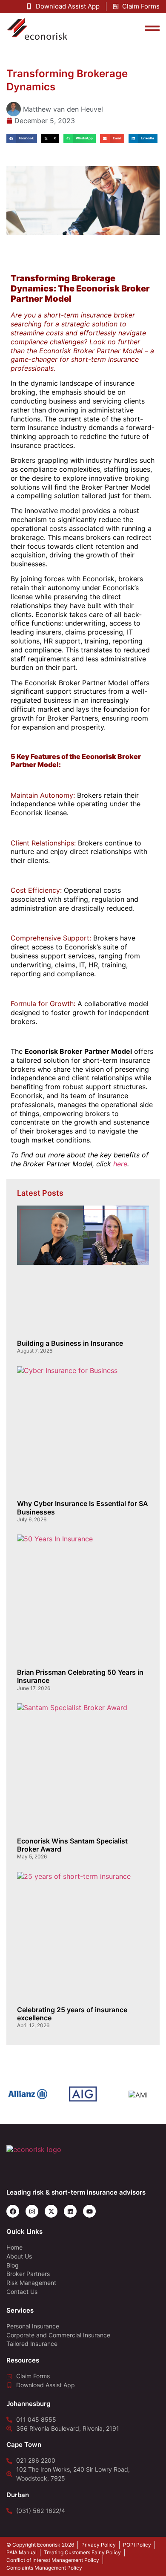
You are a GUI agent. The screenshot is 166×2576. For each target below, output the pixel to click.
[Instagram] (32, 2211)
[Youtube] (89, 2211)
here (120, 1164)
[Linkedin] (70, 2211)
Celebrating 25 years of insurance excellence (72, 2014)
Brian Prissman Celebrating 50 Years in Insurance (80, 1676)
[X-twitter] (51, 2211)
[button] (22, 139)
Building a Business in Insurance (70, 1343)
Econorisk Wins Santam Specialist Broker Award (72, 1845)
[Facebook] (13, 2211)
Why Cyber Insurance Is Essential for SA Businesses (83, 1507)
